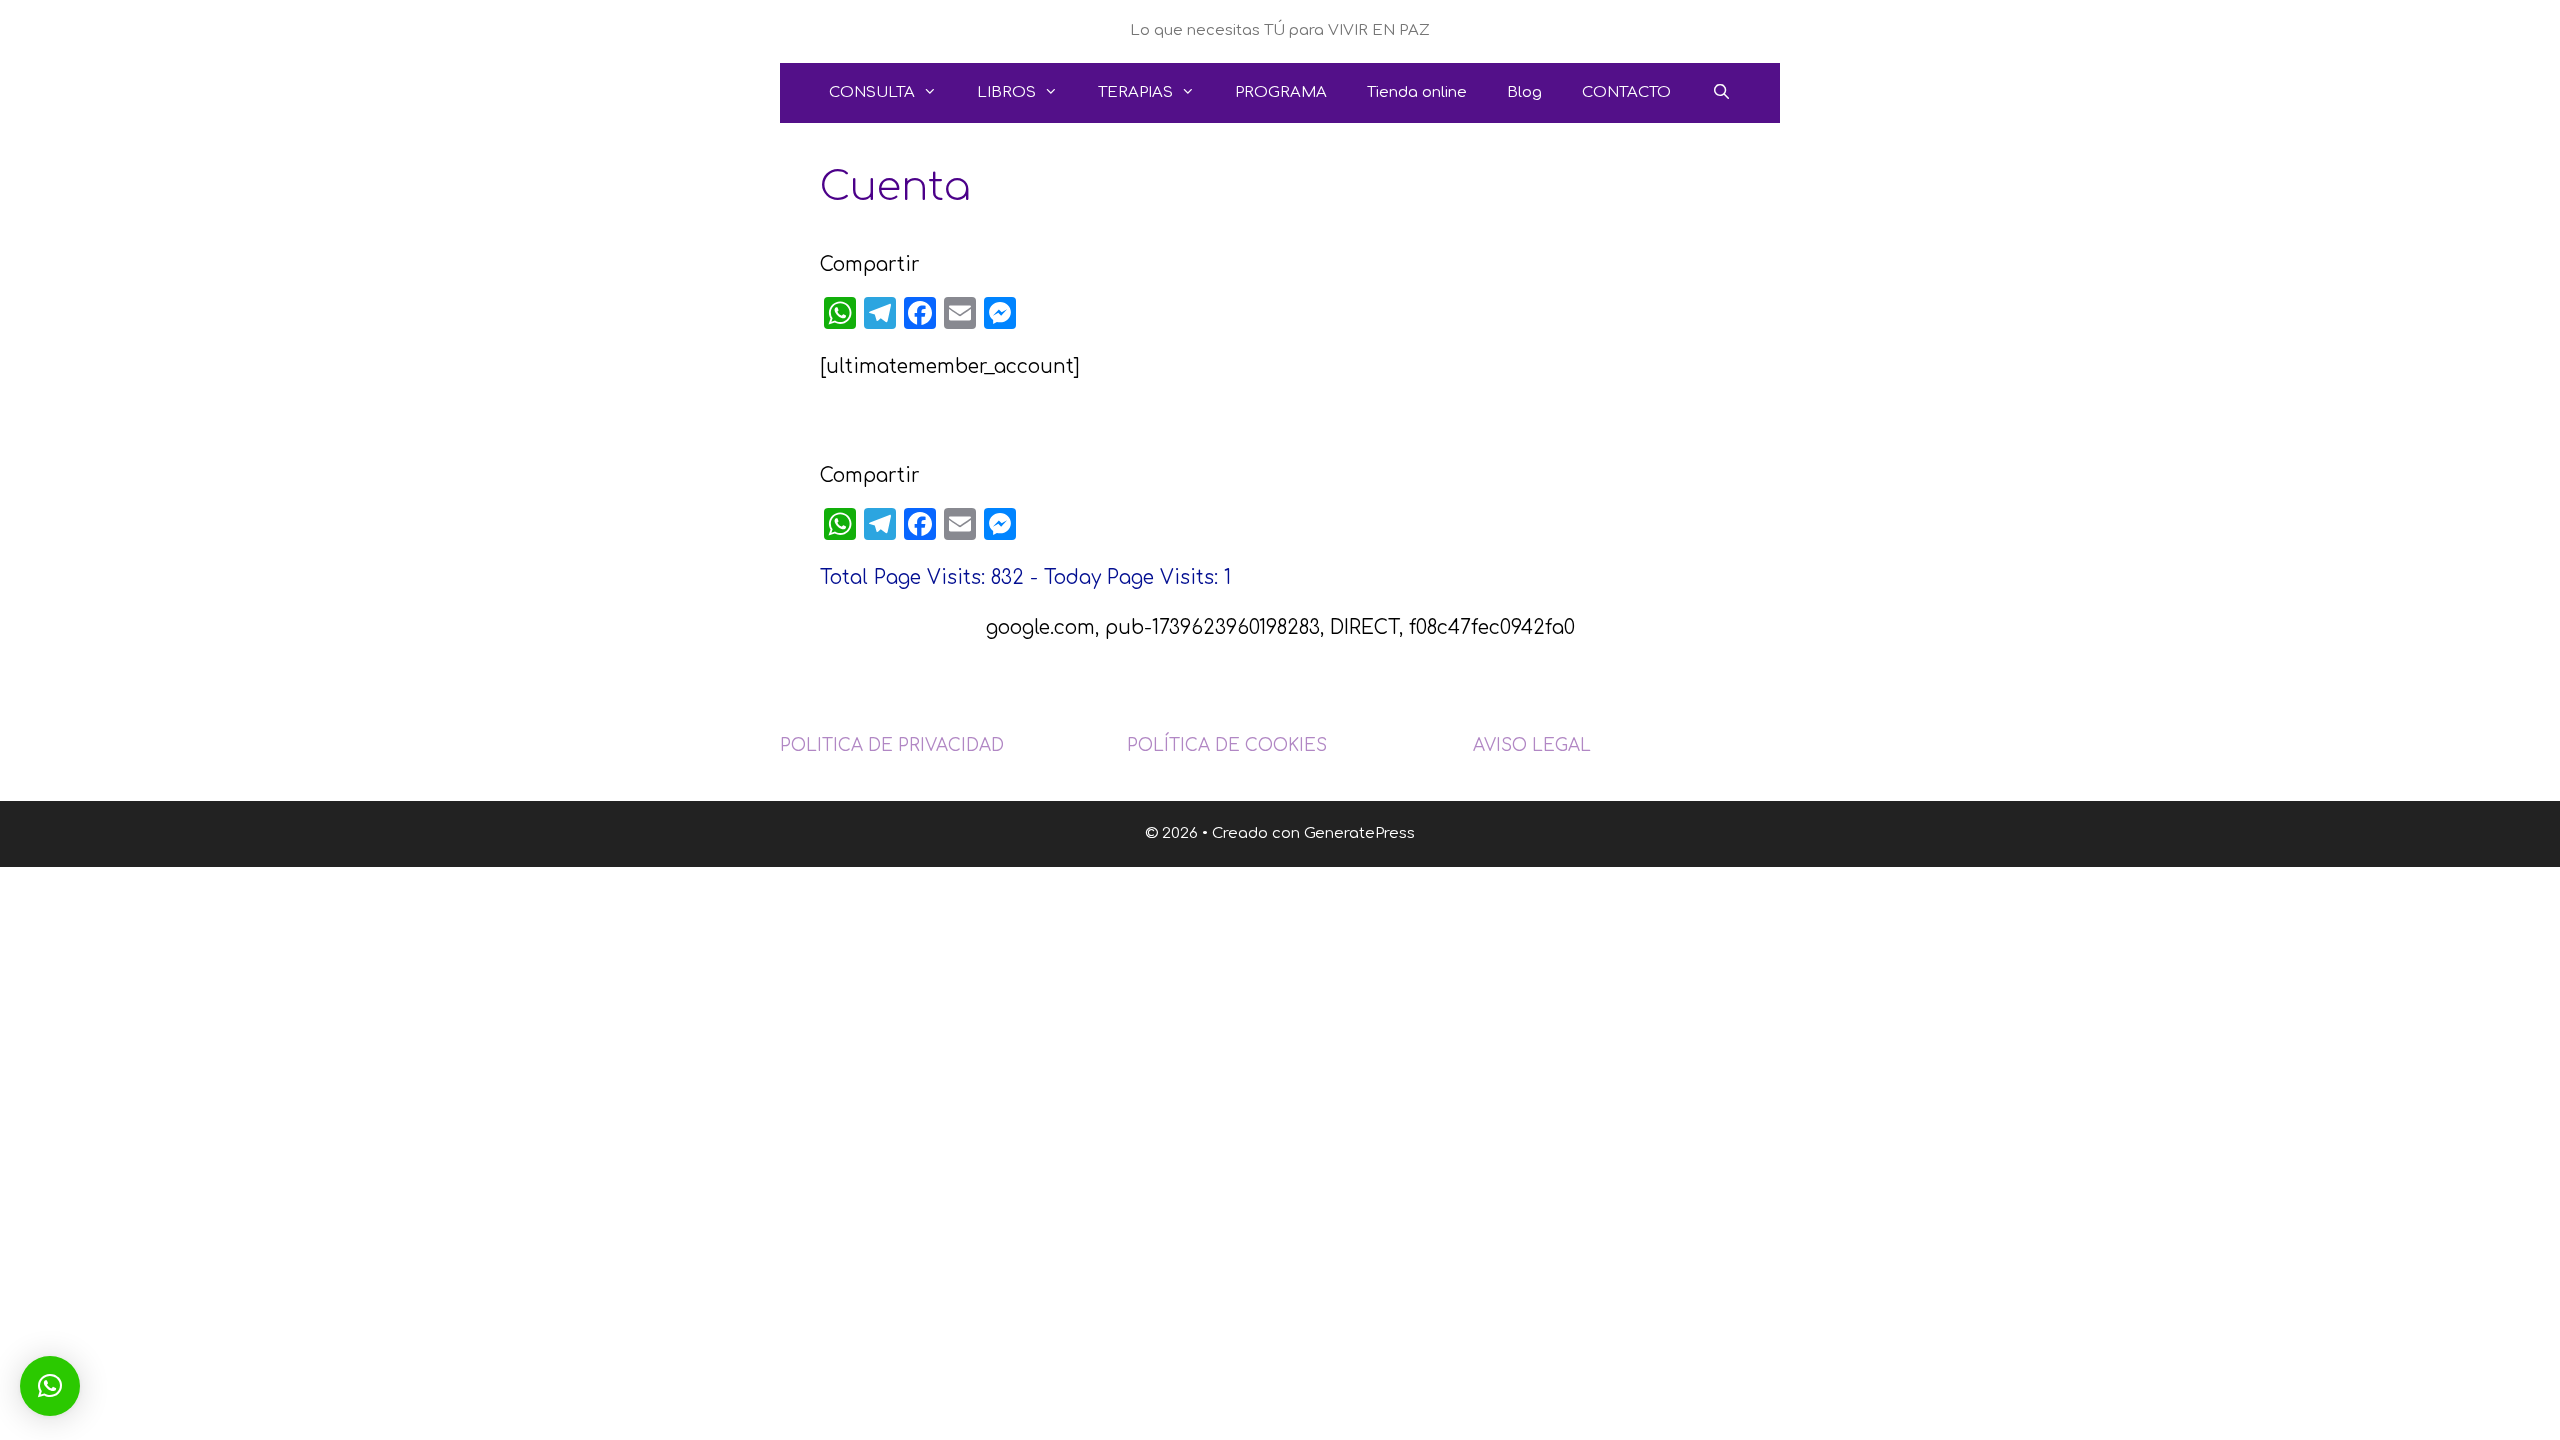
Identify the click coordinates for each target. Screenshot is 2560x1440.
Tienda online (1417, 92)
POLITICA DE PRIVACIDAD (892, 745)
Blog (1524, 92)
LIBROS (1006, 92)
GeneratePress (1359, 833)
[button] (50, 1386)
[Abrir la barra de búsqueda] (1720, 93)
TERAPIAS (1135, 92)
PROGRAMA (1281, 92)
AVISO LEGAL (1532, 745)
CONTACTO (1626, 92)
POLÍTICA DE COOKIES (1227, 745)
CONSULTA (872, 92)
